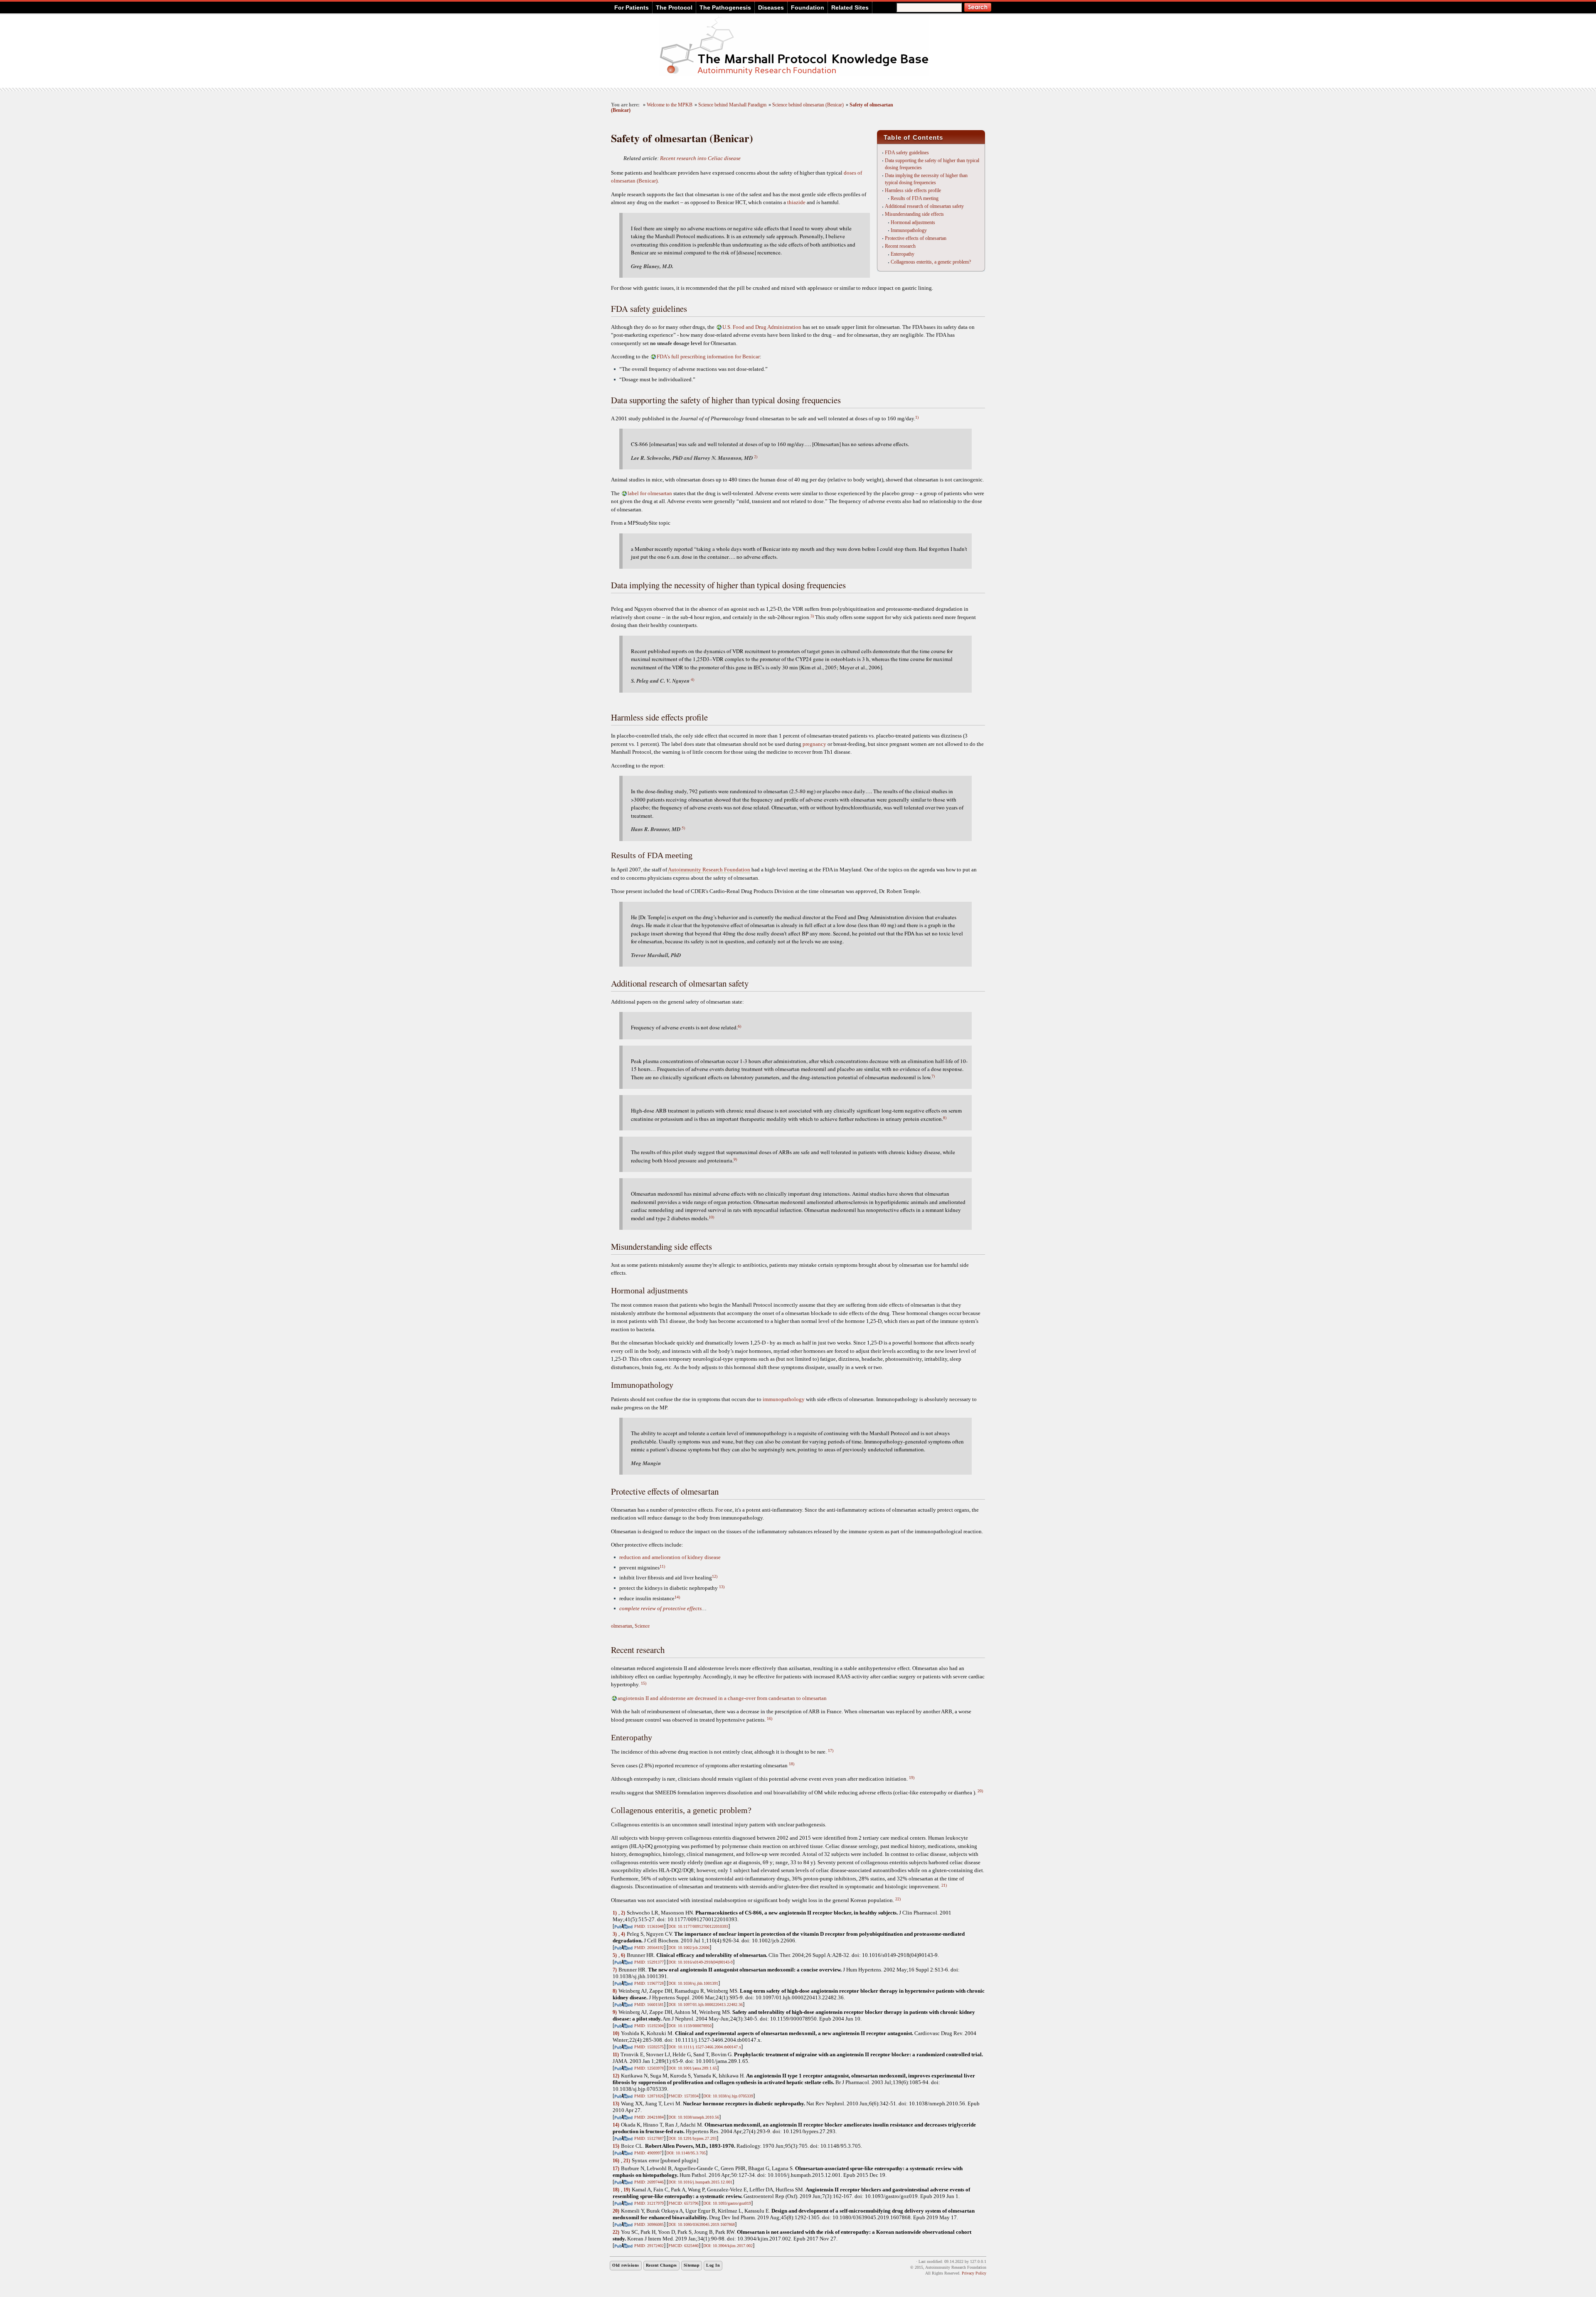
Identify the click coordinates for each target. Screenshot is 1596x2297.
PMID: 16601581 (649, 2005)
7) (933, 1076)
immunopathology (784, 1399)
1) (917, 417)
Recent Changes (661, 2265)
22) (898, 1899)
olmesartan (622, 1626)
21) (944, 1885)
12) (715, 1576)
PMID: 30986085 (649, 2224)
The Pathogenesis (725, 7)
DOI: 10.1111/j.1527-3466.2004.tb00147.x (705, 2047)
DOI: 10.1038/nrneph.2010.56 (694, 2117)
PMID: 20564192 (649, 1948)
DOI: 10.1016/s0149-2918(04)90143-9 (701, 1962)
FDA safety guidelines (907, 153)
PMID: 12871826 (649, 2096)
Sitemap (692, 2265)
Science (642, 1626)
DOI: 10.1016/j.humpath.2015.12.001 (700, 2182)
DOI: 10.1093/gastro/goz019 (727, 2203)
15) (644, 1683)
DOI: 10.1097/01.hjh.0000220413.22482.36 (706, 2005)
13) (722, 1587)
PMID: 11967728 (649, 1983)
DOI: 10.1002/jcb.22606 (689, 1948)
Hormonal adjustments (913, 222)
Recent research (900, 246)
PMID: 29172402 (649, 2246)
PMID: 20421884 (649, 2117)
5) (683, 828)
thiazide (796, 202)
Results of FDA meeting (915, 198)
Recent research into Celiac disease (700, 158)
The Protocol (674, 7)
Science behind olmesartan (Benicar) (808, 105)
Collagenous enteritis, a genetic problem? (931, 262)
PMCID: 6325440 (683, 2246)
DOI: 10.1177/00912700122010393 (698, 1926)
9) (735, 1159)
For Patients (632, 7)
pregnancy (814, 744)
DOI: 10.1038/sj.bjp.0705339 (728, 2096)
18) (792, 1764)
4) (692, 679)
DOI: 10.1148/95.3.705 (686, 2153)
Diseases (771, 7)
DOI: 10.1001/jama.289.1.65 (693, 2068)
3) (812, 616)
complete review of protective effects (660, 1608)
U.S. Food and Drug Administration (762, 327)
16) (770, 1718)
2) (756, 456)
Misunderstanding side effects (914, 214)
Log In (713, 2265)
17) (831, 1751)
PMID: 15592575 (649, 2047)
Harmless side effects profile (913, 190)
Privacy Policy (974, 2273)
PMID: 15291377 (649, 1962)
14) (677, 1597)
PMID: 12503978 (649, 2068)
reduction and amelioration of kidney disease (670, 1557)
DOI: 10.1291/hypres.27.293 (692, 2138)
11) (662, 1566)
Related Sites (850, 7)
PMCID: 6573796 (683, 2203)
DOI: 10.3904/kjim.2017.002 (728, 2246)
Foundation (808, 7)
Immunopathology (909, 230)
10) (711, 1217)
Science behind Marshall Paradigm (732, 105)
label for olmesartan (650, 493)
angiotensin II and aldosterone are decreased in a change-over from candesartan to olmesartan (722, 1698)
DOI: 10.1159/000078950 (690, 2026)
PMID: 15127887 (649, 2138)
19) (912, 1778)
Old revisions (626, 2265)
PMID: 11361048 (649, 1926)
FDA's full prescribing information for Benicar (708, 357)
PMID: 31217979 (649, 2203)
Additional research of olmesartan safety (924, 206)
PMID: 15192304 (649, 2026)
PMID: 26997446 (649, 2182)
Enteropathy (903, 254)
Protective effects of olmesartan (916, 238)
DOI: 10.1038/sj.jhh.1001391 (693, 1983)
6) (739, 1026)
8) (945, 1118)
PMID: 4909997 (648, 2153)
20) (980, 1791)
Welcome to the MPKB (670, 105)
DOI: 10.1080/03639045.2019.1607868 (702, 2224)
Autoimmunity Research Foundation (709, 870)
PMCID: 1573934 (683, 2096)
